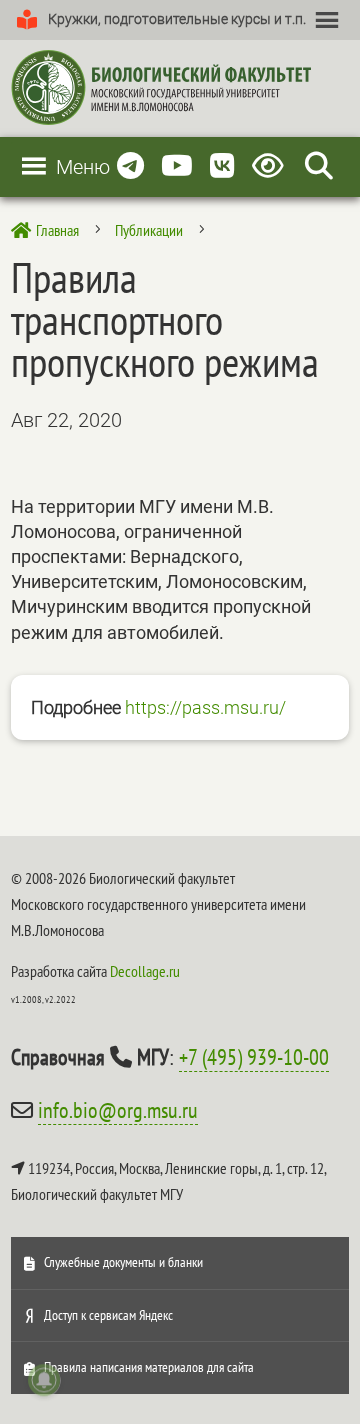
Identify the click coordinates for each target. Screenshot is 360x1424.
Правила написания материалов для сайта (149, 1367)
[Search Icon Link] (319, 166)
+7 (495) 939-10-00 (254, 1057)
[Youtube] (177, 166)
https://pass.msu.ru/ (205, 707)
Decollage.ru (145, 971)
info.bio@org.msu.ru (118, 1110)
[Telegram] (130, 166)
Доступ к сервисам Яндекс (108, 1315)
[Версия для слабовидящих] (271, 166)
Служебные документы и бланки (123, 1262)
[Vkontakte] (222, 166)
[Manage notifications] (44, 1380)
